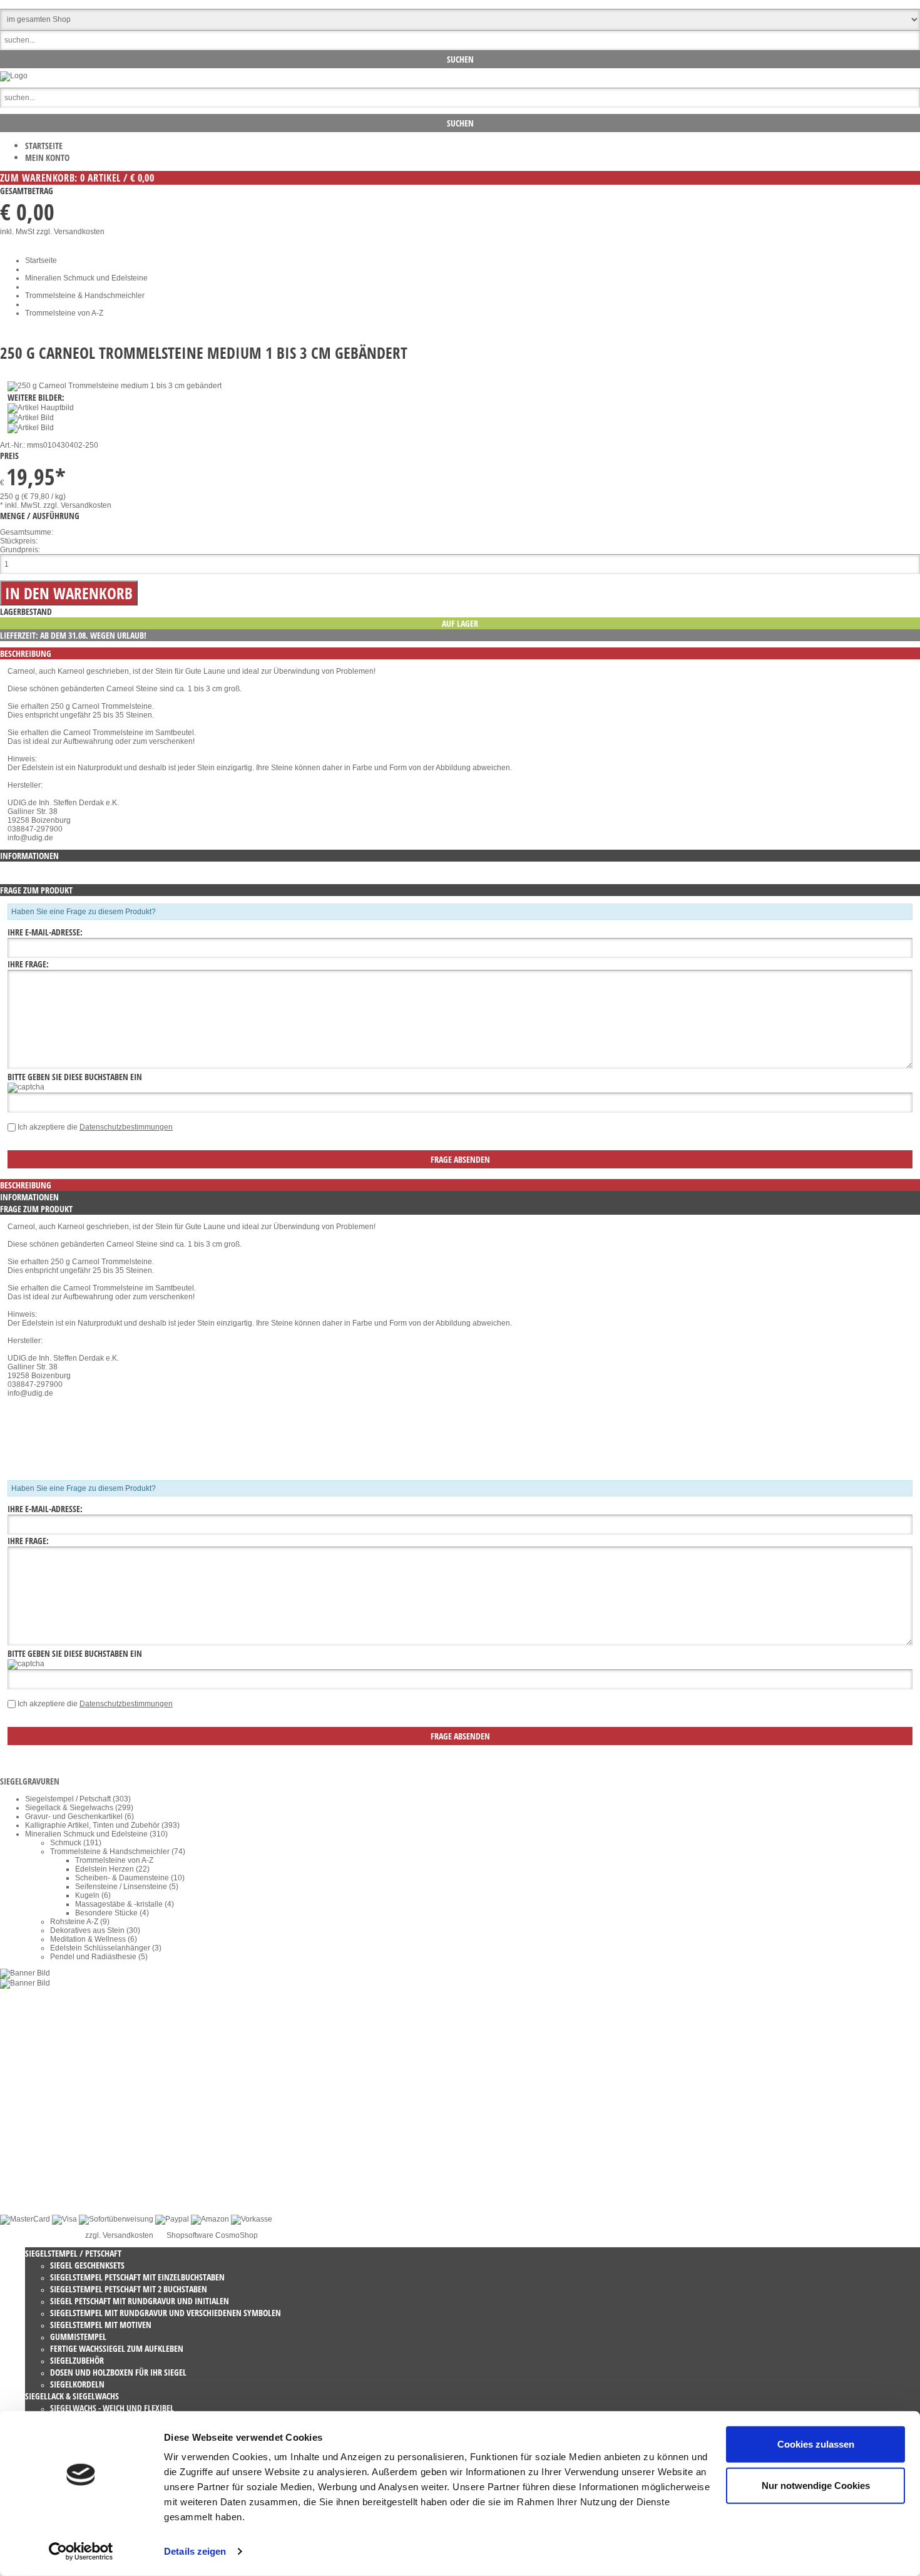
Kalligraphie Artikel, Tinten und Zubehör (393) (102, 1825)
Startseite (44, 146)
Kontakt (38, 2130)
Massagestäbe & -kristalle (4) (125, 1904)
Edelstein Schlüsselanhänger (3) (106, 1948)
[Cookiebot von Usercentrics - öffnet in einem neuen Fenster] (81, 2552)
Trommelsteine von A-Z (64, 313)
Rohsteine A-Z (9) (80, 1922)
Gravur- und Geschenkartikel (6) (79, 1816)
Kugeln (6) (93, 1895)
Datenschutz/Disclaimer (65, 2138)
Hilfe (33, 2173)
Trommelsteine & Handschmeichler (85, 296)
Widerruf (39, 2121)
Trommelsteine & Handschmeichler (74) (118, 1852)
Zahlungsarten (50, 2182)
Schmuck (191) (76, 1843)
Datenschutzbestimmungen (126, 1127)
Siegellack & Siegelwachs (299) (79, 1808)
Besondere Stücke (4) (112, 1913)
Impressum (44, 2165)
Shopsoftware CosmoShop (212, 2235)
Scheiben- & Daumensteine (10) (130, 1878)
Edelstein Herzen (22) (112, 1869)
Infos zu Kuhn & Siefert (64, 2191)
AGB (33, 2147)
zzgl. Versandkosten (70, 232)
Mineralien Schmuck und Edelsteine (86, 278)
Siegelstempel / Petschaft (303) (78, 1799)
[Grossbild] (115, 386)
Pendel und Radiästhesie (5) (99, 1957)
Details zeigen (195, 2551)
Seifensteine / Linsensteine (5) (127, 1887)
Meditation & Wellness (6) (94, 1939)
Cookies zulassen (816, 2444)
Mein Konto (47, 157)
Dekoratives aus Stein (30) (95, 1930)
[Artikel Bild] (25, 1973)
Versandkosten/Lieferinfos (69, 2156)
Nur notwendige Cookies (816, 2485)
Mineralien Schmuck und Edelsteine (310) (96, 1834)
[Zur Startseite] (14, 76)
